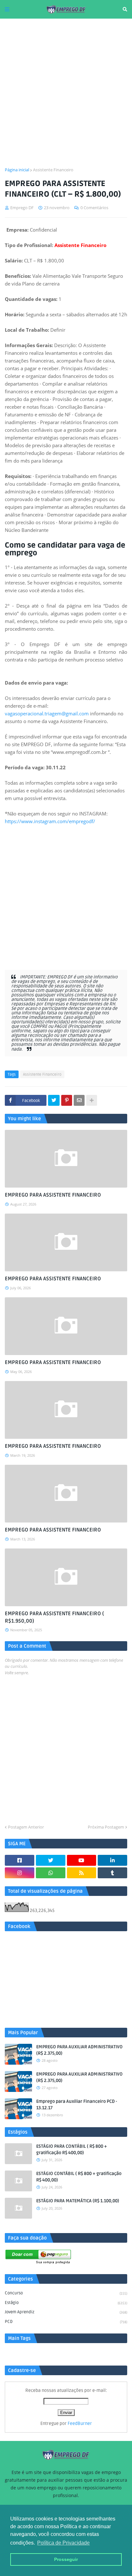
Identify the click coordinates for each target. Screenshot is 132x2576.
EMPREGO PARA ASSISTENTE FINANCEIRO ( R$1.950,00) (54, 1617)
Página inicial (17, 170)
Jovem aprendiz (66, 2312)
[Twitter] (54, 1100)
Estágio (66, 2303)
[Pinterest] (67, 1100)
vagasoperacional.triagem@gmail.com (47, 713)
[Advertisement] (66, 93)
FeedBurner (80, 2423)
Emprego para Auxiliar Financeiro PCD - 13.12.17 (77, 2105)
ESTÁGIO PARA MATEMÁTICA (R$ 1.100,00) (78, 2201)
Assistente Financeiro (53, 170)
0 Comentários (94, 208)
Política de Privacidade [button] (63, 2543)
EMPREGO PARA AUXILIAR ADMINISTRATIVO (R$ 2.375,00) (79, 2050)
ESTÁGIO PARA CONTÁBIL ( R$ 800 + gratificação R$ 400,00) (72, 2150)
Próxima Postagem (106, 1827)
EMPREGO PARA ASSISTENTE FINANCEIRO (53, 1195)
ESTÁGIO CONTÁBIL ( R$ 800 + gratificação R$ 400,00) (79, 2177)
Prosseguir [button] (66, 2559)
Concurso (66, 2293)
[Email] (79, 1100)
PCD (66, 2322)
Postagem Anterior (26, 1827)
